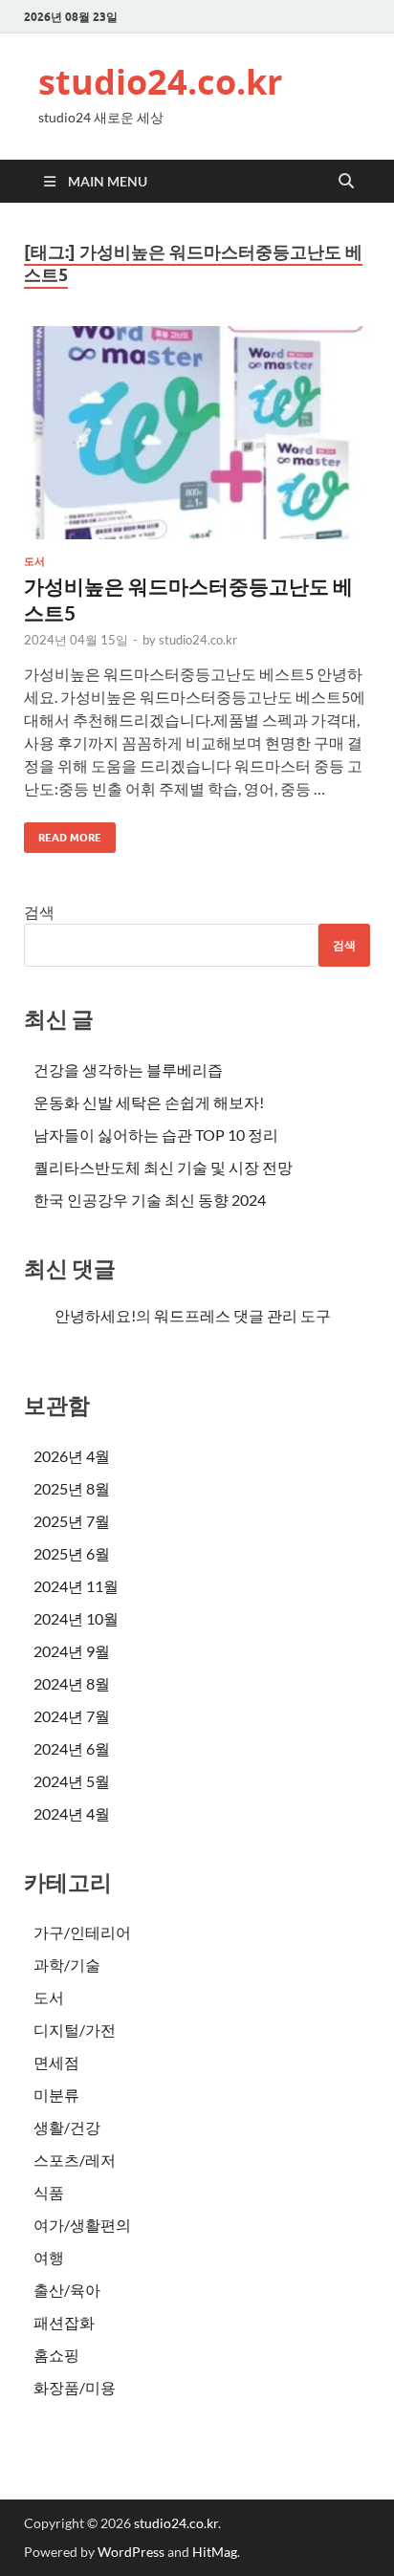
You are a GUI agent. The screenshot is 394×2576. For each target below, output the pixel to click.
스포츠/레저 (75, 2160)
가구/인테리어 (82, 1932)
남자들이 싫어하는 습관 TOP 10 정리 (156, 1135)
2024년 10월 (76, 1618)
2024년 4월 (72, 1813)
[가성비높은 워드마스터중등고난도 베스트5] (197, 433)
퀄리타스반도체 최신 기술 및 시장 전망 (163, 1167)
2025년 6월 (72, 1553)
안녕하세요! (95, 1315)
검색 (39, 912)
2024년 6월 (72, 1748)
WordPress (131, 2552)
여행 (49, 2257)
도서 (34, 561)
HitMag (215, 2552)
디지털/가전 (75, 2030)
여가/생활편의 (82, 2225)
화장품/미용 (75, 2387)
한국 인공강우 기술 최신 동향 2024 (150, 1200)
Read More (63, 833)
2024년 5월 (72, 1781)
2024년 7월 (72, 1716)
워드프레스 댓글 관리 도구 (242, 1315)
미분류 (56, 2095)
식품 (49, 2192)
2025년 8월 (72, 1488)
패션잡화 (64, 2322)
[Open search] (346, 182)
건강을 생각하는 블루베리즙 (128, 1070)
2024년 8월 (72, 1683)
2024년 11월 (76, 1586)
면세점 (56, 2062)
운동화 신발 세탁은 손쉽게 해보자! (149, 1102)
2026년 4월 (72, 1456)
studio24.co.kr (160, 82)
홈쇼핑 (56, 2355)
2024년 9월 (72, 1651)
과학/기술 (67, 1965)
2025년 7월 (72, 1521)
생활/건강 (67, 2127)
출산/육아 (67, 2290)
